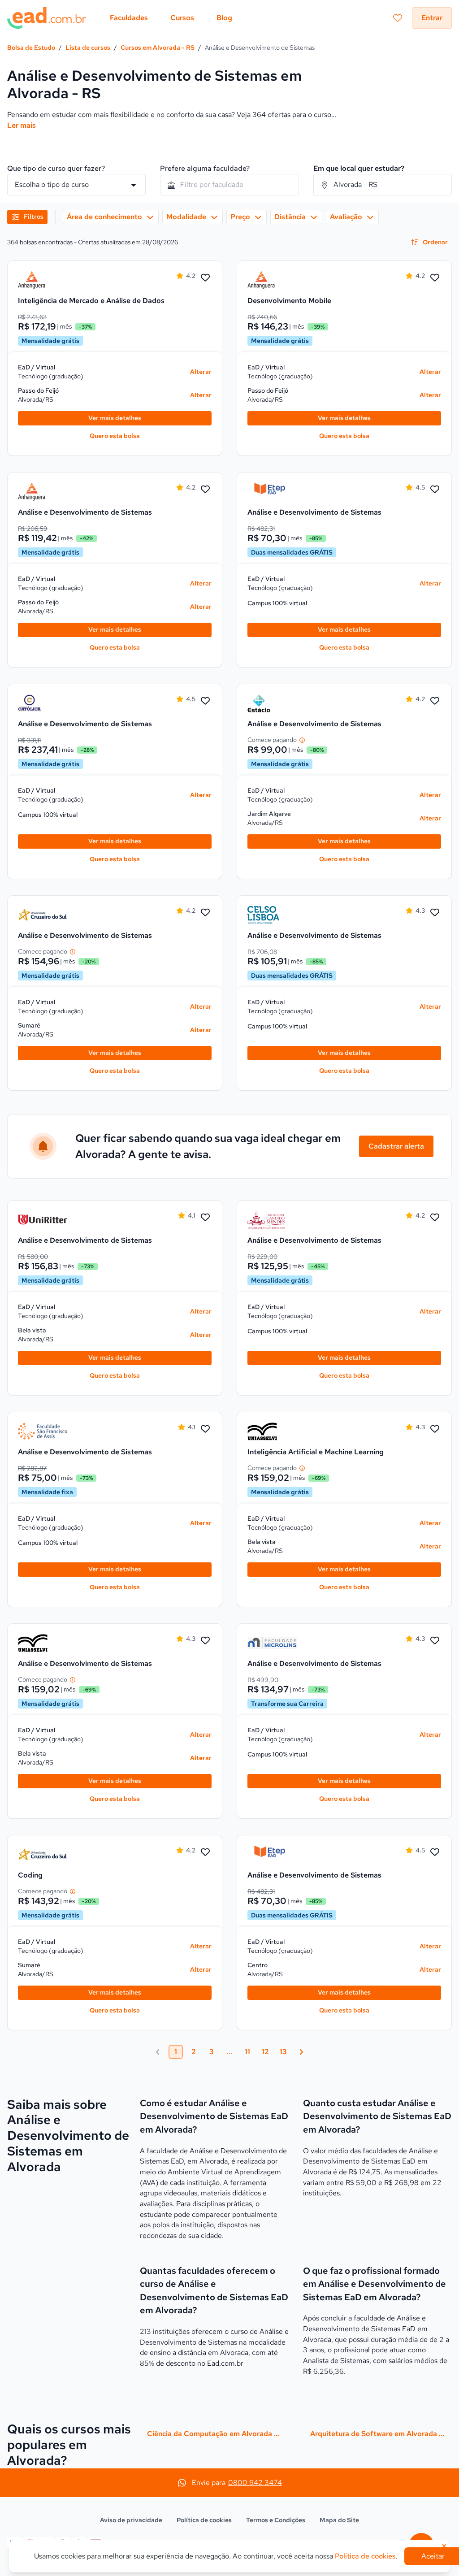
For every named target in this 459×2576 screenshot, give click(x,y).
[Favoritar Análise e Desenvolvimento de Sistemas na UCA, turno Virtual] (205, 701)
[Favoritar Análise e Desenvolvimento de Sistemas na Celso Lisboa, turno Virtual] (435, 913)
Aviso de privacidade (131, 2520)
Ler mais (22, 125)
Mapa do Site (339, 2520)
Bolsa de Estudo (31, 48)
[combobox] (229, 185)
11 (247, 2052)
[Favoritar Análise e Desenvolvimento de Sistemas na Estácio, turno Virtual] (435, 701)
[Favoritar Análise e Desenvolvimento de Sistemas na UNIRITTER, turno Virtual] (205, 1218)
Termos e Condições (276, 2520)
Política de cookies (204, 2520)
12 (265, 2052)
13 (283, 2052)
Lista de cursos (88, 48)
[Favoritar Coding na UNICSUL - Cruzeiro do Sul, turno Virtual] (205, 1852)
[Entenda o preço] (302, 740)
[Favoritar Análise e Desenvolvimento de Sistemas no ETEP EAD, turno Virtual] (435, 490)
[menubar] (171, 18)
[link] (43, 280)
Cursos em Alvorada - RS (158, 48)
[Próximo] (301, 2052)
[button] (27, 217)
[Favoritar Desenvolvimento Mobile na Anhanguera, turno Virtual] (435, 278)
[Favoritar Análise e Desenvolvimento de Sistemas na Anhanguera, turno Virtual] (205, 490)
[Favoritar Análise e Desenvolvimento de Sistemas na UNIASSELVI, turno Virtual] (205, 1641)
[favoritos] (398, 18)
